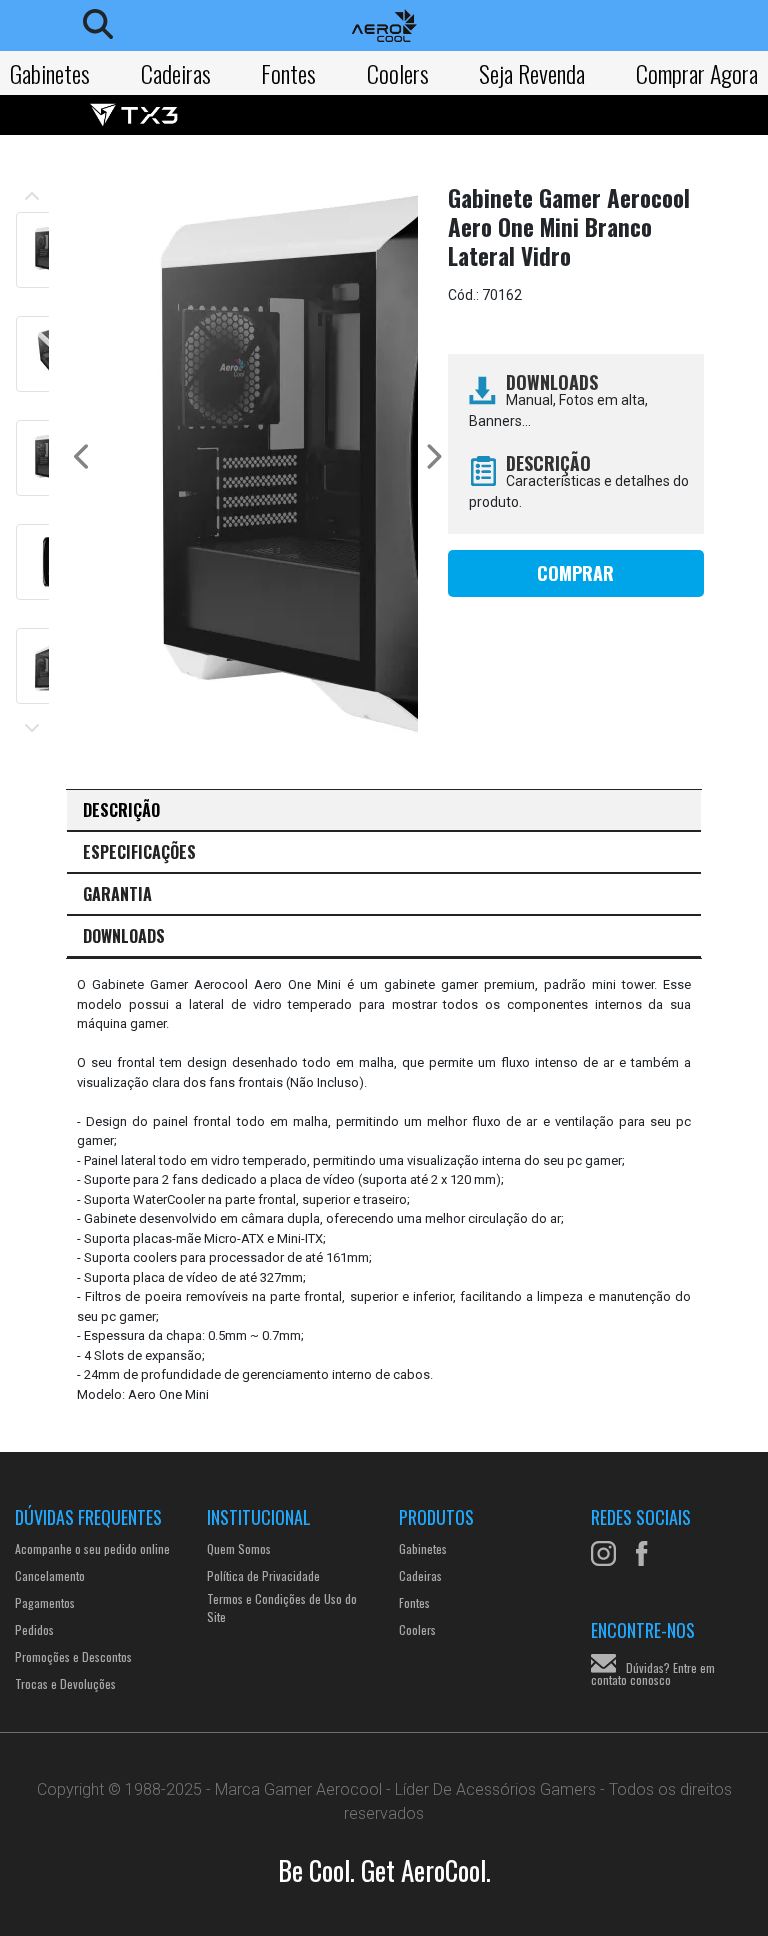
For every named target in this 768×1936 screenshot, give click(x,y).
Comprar (575, 573)
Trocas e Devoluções (65, 1683)
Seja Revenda (532, 73)
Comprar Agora (697, 73)
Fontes (288, 73)
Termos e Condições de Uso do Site (282, 1607)
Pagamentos (45, 1602)
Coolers (398, 73)
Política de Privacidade (263, 1575)
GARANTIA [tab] (117, 894)
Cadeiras (176, 73)
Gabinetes (50, 73)
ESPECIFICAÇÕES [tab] (139, 852)
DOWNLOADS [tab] (124, 936)
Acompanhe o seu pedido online (92, 1548)
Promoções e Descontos (73, 1656)
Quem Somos (239, 1548)
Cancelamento (50, 1575)
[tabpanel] (384, 1189)
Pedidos (34, 1629)
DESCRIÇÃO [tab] (121, 810)
